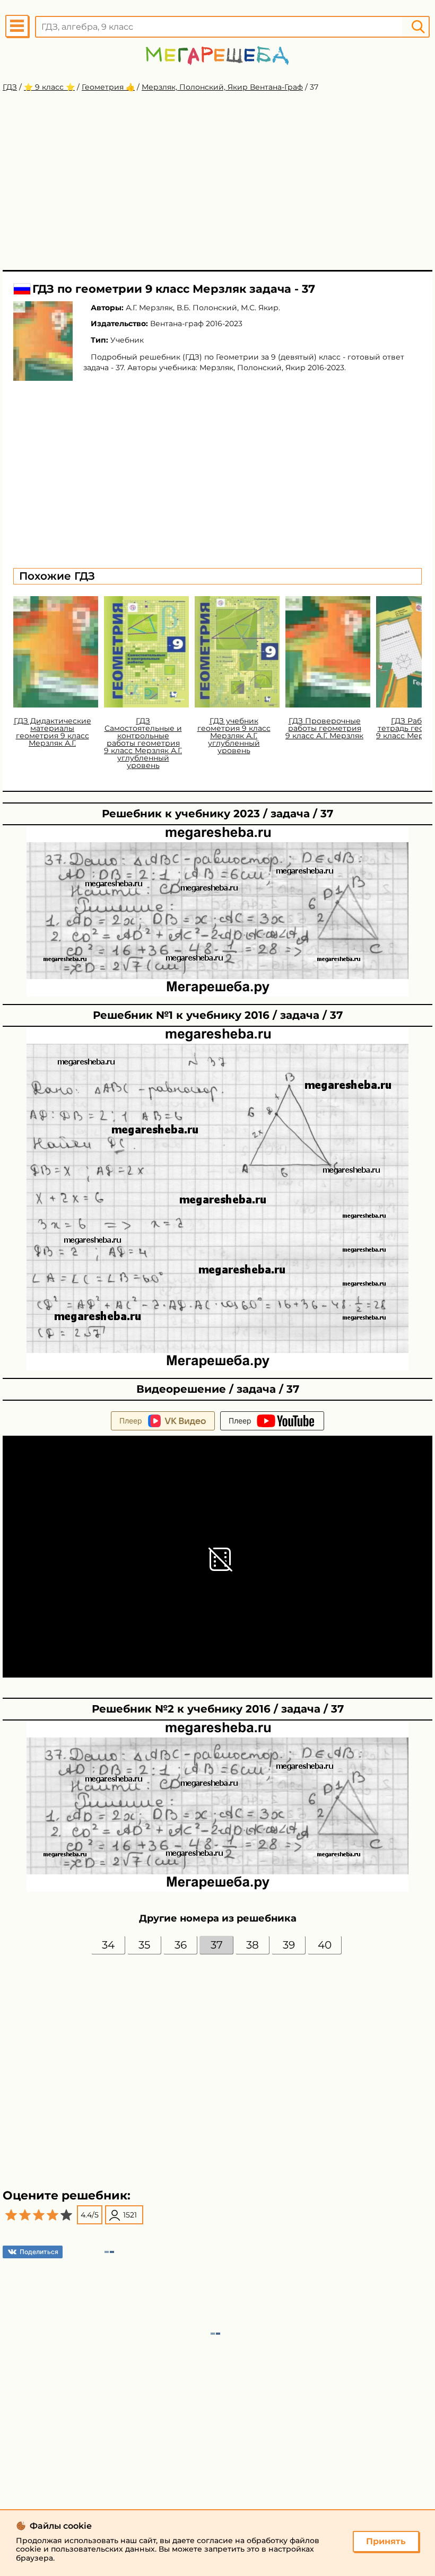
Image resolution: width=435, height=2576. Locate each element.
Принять (386, 2541)
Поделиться (39, 2252)
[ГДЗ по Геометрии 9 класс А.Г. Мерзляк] (43, 341)
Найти (418, 27)
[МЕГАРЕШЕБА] (217, 55)
